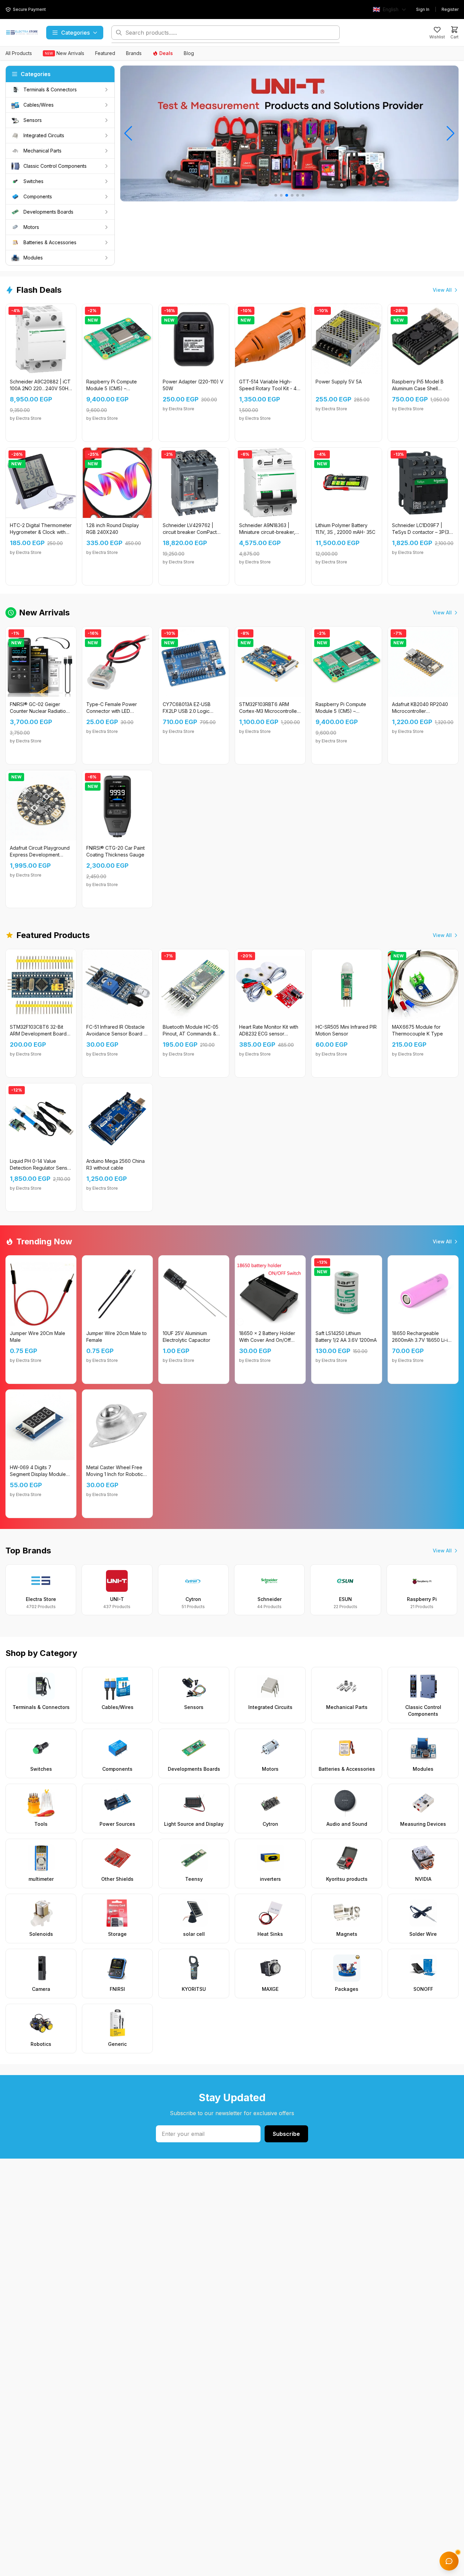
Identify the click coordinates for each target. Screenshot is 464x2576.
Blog (189, 53)
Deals (166, 53)
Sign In (423, 9)
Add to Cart (45, 431)
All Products (19, 53)
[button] (276, 195)
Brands (134, 53)
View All (442, 290)
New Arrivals (65, 53)
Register (450, 9)
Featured (105, 53)
